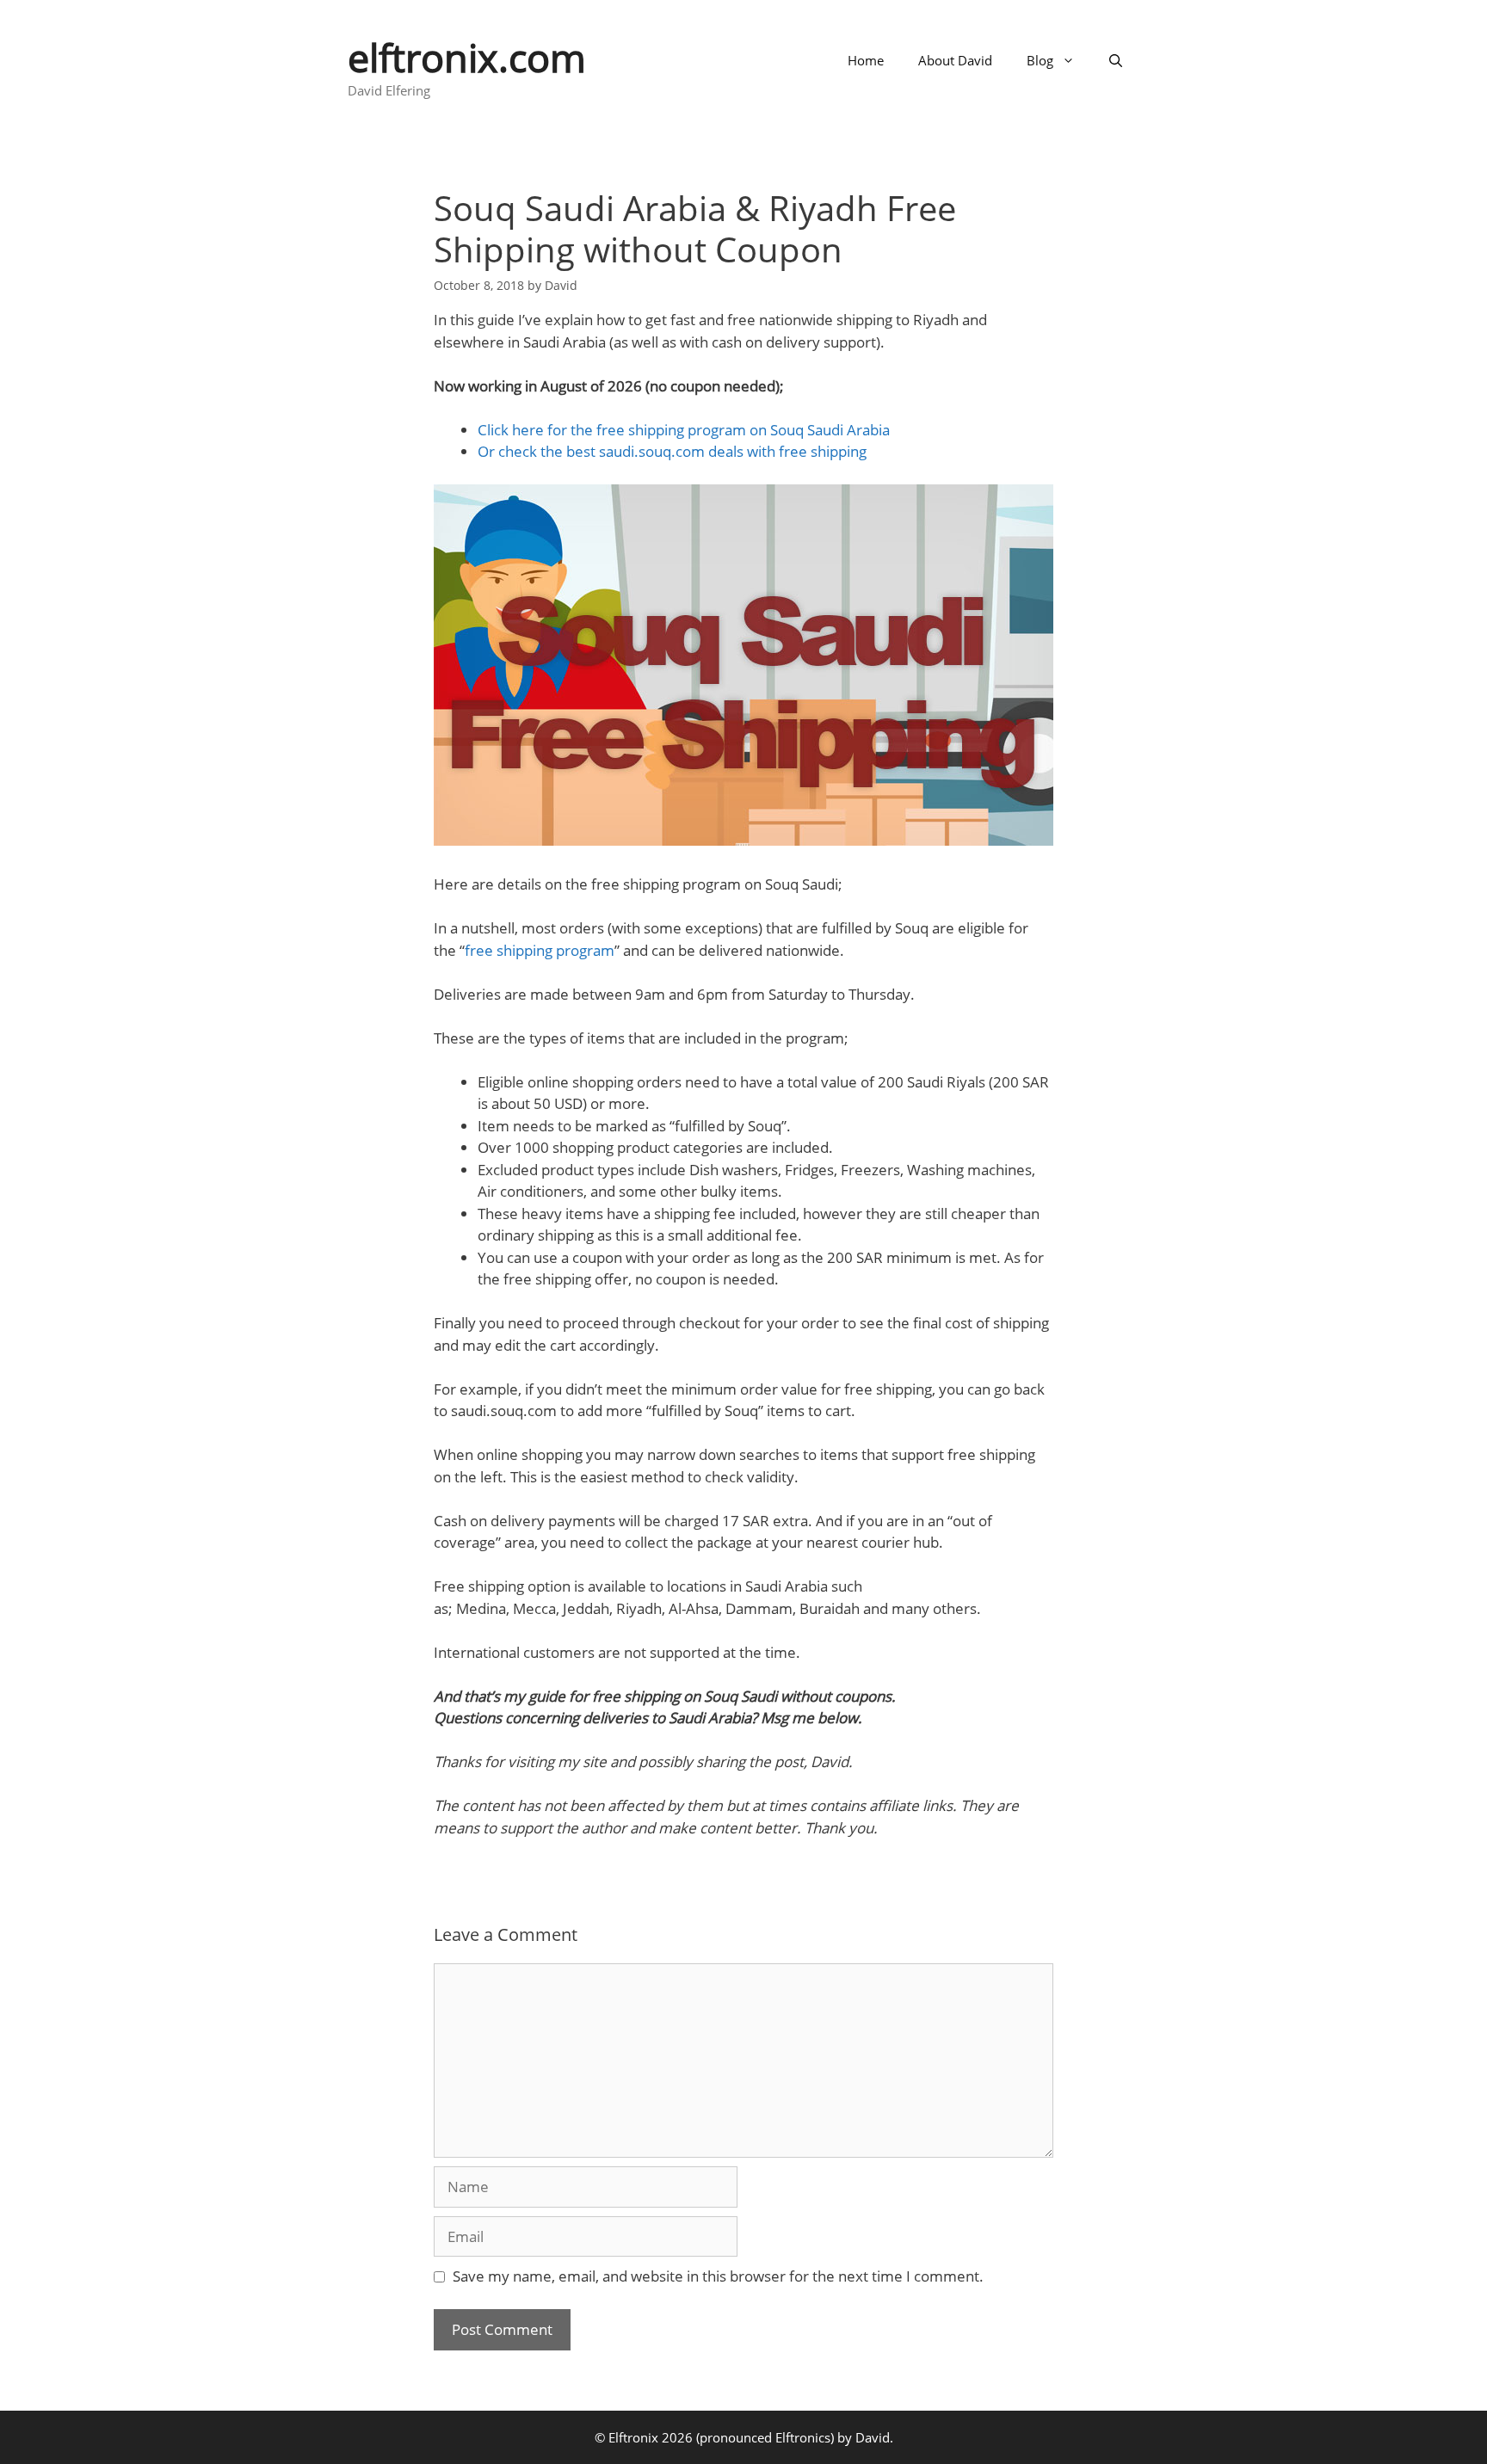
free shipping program (540, 950)
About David (955, 60)
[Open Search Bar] (1116, 60)
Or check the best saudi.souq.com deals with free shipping (672, 451)
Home (866, 60)
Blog (1040, 60)
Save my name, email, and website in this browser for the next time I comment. (718, 2276)
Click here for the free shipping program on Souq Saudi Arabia (684, 430)
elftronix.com (467, 57)
